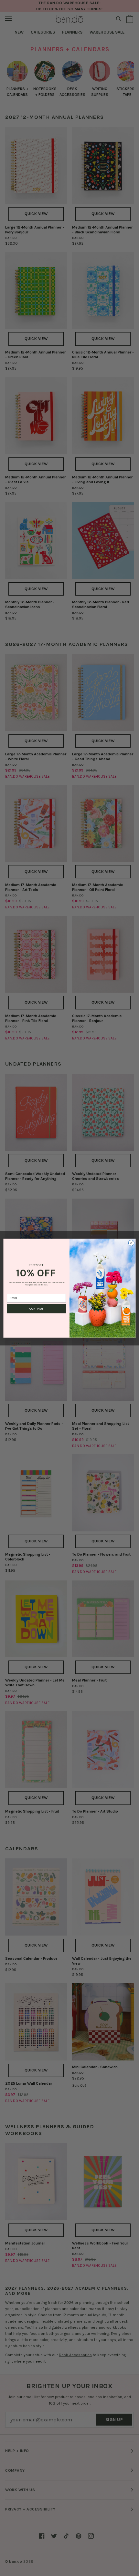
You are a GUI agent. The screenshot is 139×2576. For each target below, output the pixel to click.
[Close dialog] (131, 1243)
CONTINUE (36, 1309)
